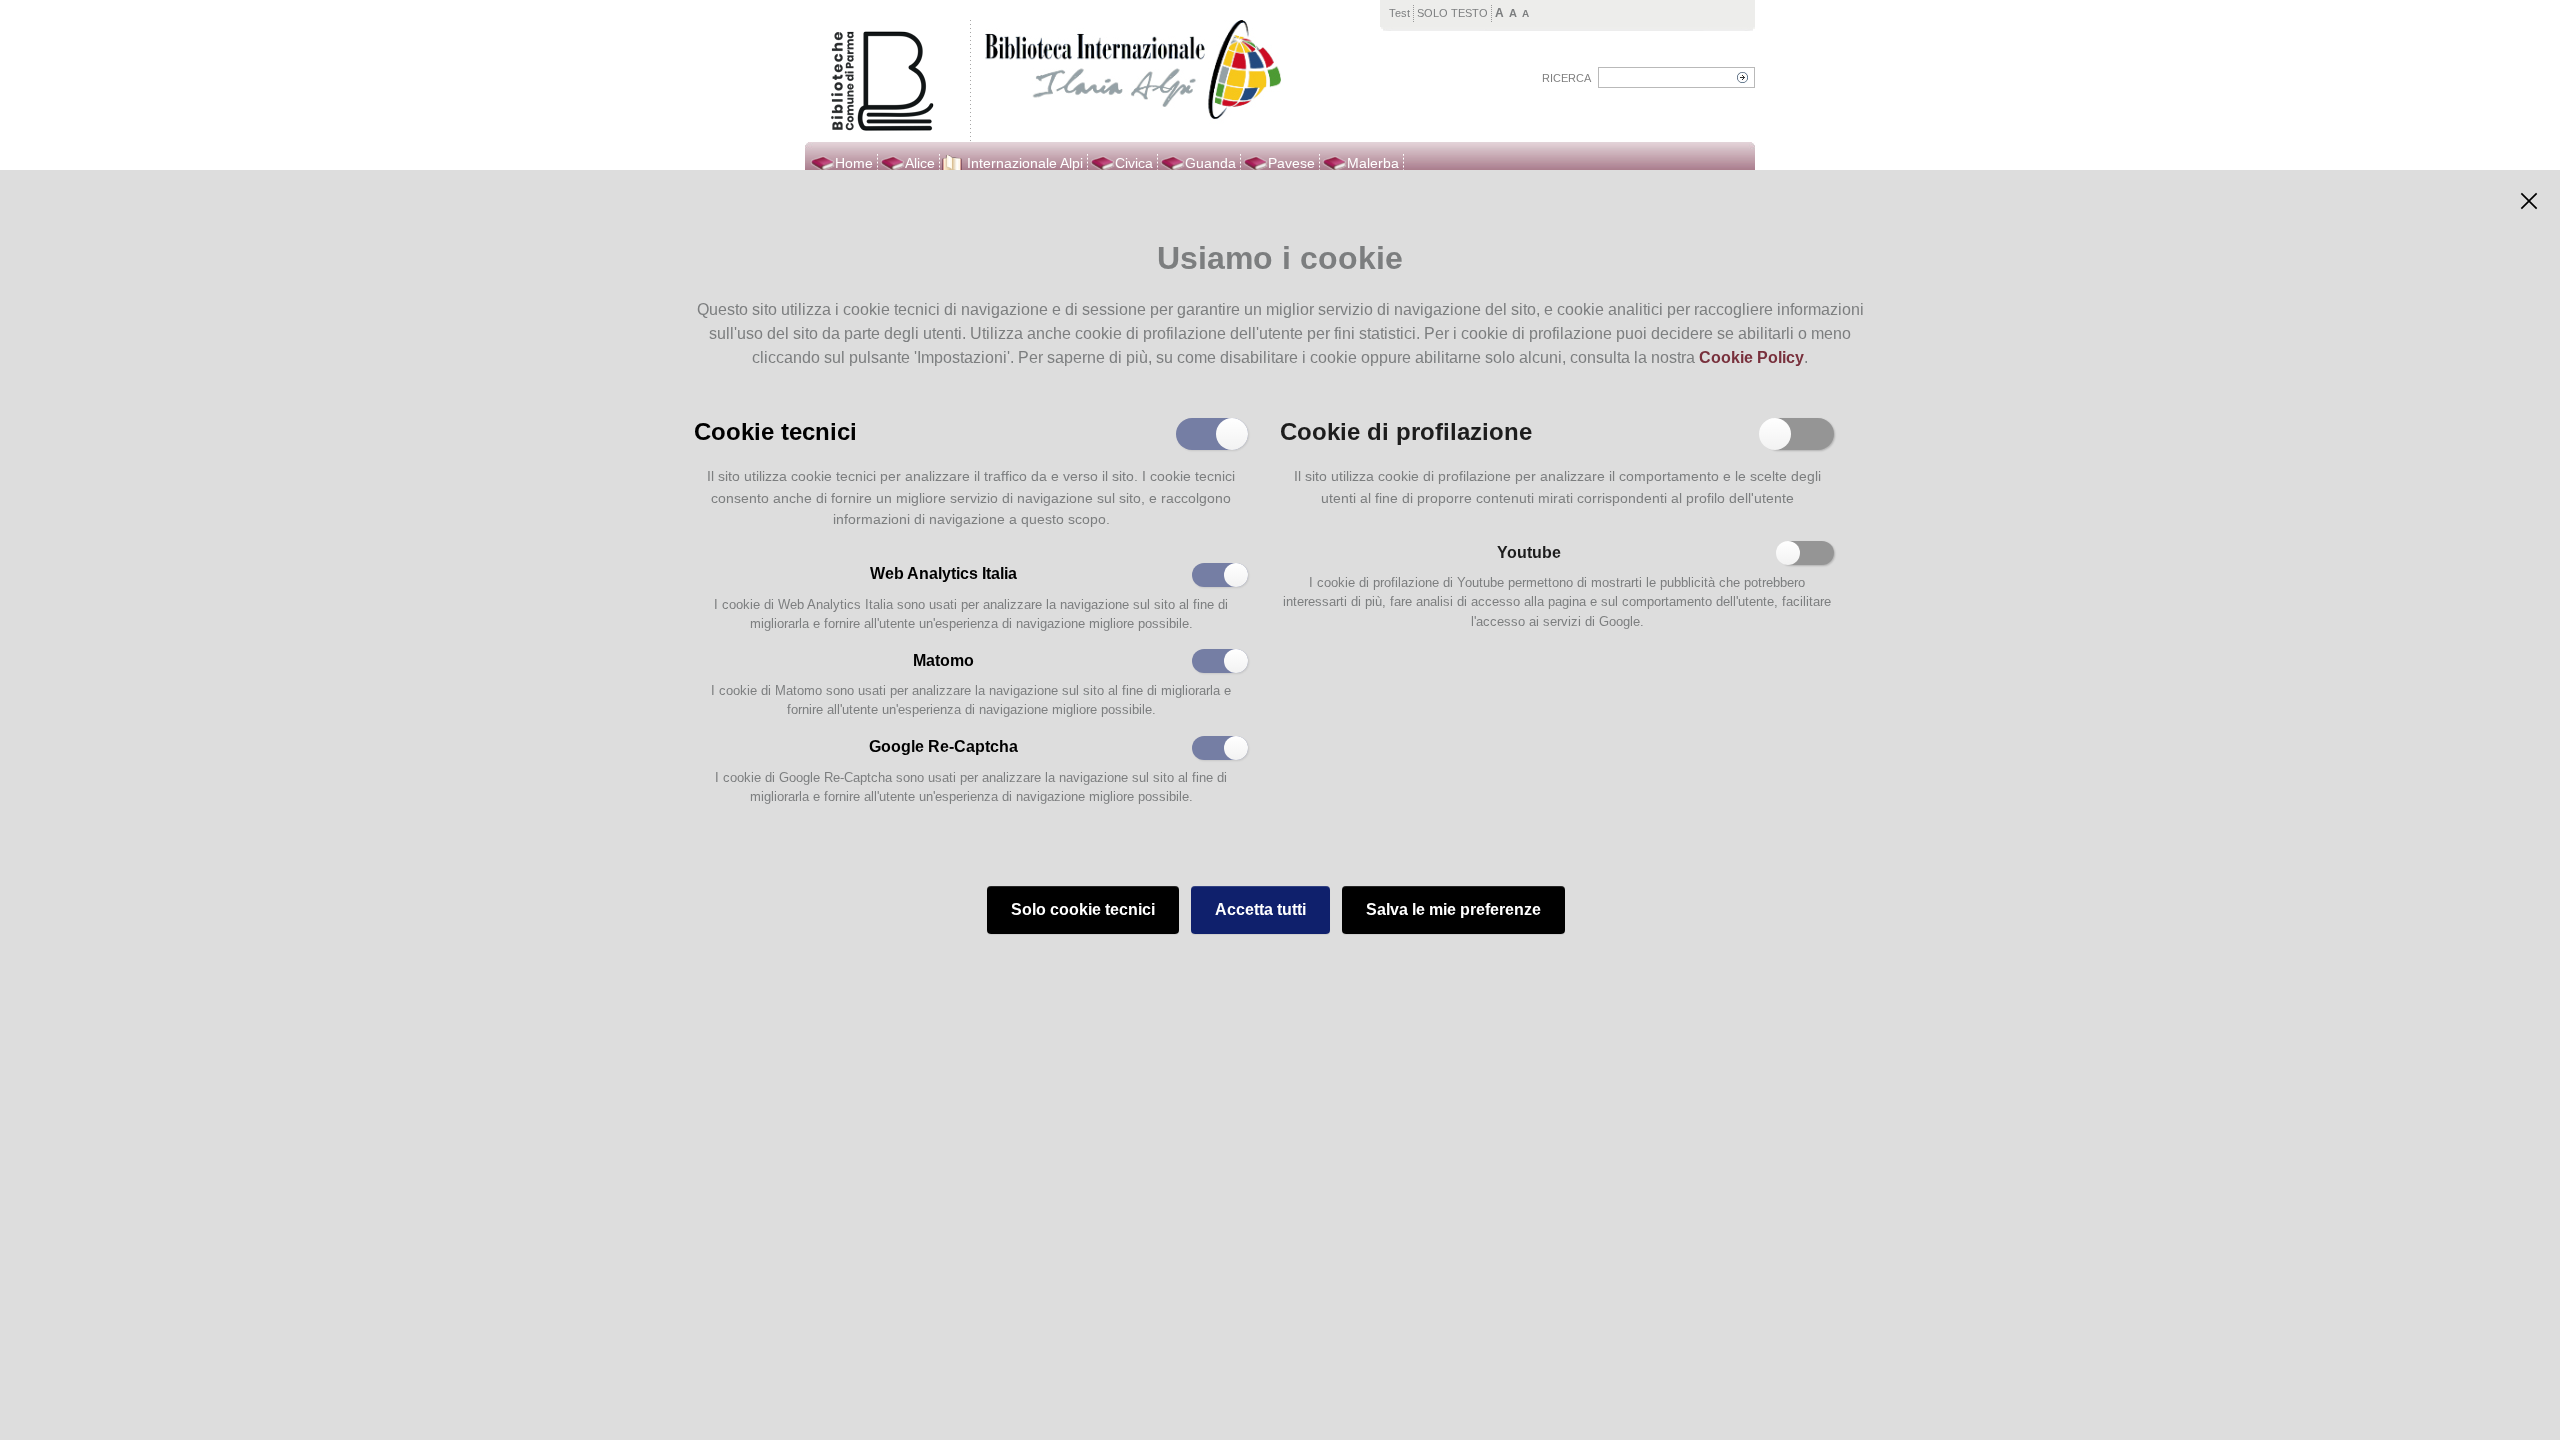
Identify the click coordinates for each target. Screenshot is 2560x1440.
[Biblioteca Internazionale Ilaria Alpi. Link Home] (1128, 72)
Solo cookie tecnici (1083, 909)
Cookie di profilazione (1406, 430)
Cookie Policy (1751, 357)
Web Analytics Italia (943, 573)
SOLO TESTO (1452, 13)
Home (854, 163)
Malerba (1373, 163)
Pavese (1291, 163)
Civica (1134, 163)
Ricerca (1566, 78)
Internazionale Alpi (1025, 163)
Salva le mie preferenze (1453, 909)
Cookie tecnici (775, 430)
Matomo (943, 660)
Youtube (1529, 552)
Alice (920, 163)
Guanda (1210, 163)
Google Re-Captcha (943, 746)
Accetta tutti (1260, 909)
